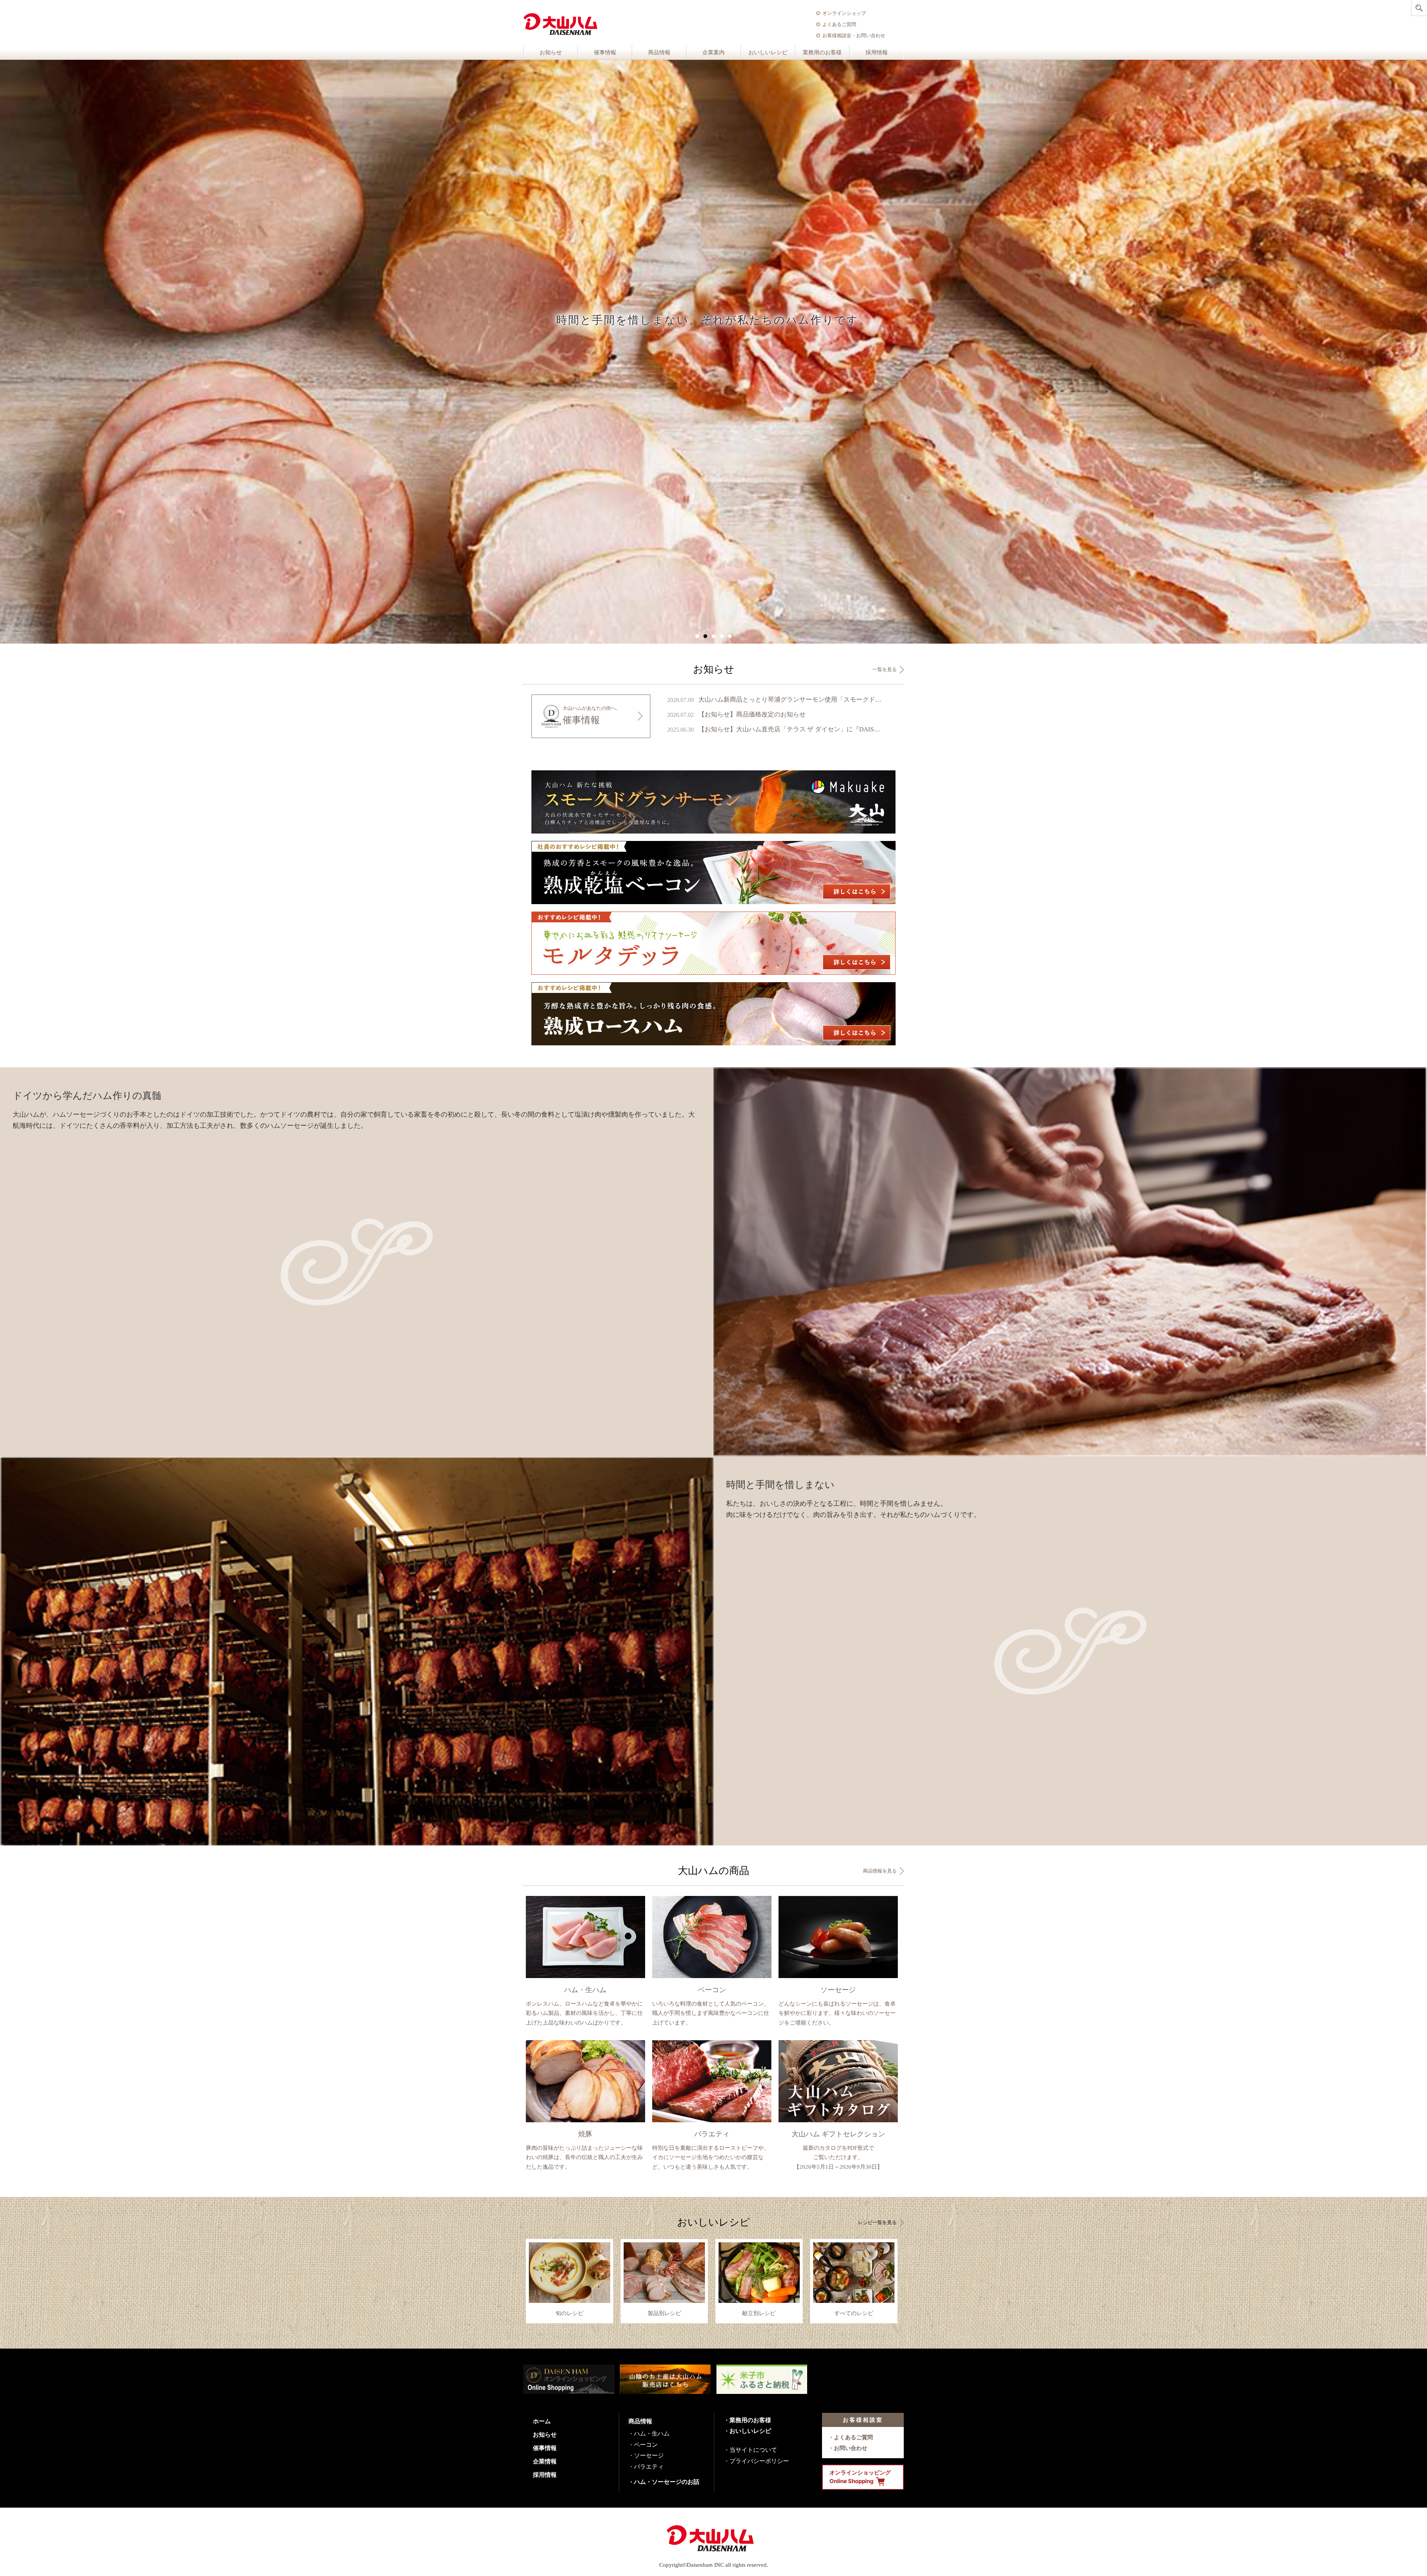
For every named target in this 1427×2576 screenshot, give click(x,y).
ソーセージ (649, 2455)
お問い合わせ (851, 2448)
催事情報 (605, 52)
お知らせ (551, 52)
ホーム (542, 2421)
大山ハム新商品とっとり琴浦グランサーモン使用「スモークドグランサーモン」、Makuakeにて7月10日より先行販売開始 (790, 700)
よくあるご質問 (839, 24)
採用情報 (877, 52)
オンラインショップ (844, 13)
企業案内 (713, 52)
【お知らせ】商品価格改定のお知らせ (752, 714)
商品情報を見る (880, 1871)
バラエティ (649, 2466)
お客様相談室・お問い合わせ (854, 35)
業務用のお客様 (822, 52)
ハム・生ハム (652, 2433)
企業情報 (545, 2461)
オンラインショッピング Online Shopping (860, 2477)
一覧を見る (885, 669)
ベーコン (646, 2444)
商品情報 (659, 52)
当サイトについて (753, 2450)
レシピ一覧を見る (877, 2222)
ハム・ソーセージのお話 (667, 2482)
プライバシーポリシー (759, 2461)
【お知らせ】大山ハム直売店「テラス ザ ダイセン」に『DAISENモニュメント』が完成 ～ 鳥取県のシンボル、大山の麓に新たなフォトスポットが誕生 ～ (790, 729)
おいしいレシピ (768, 52)
